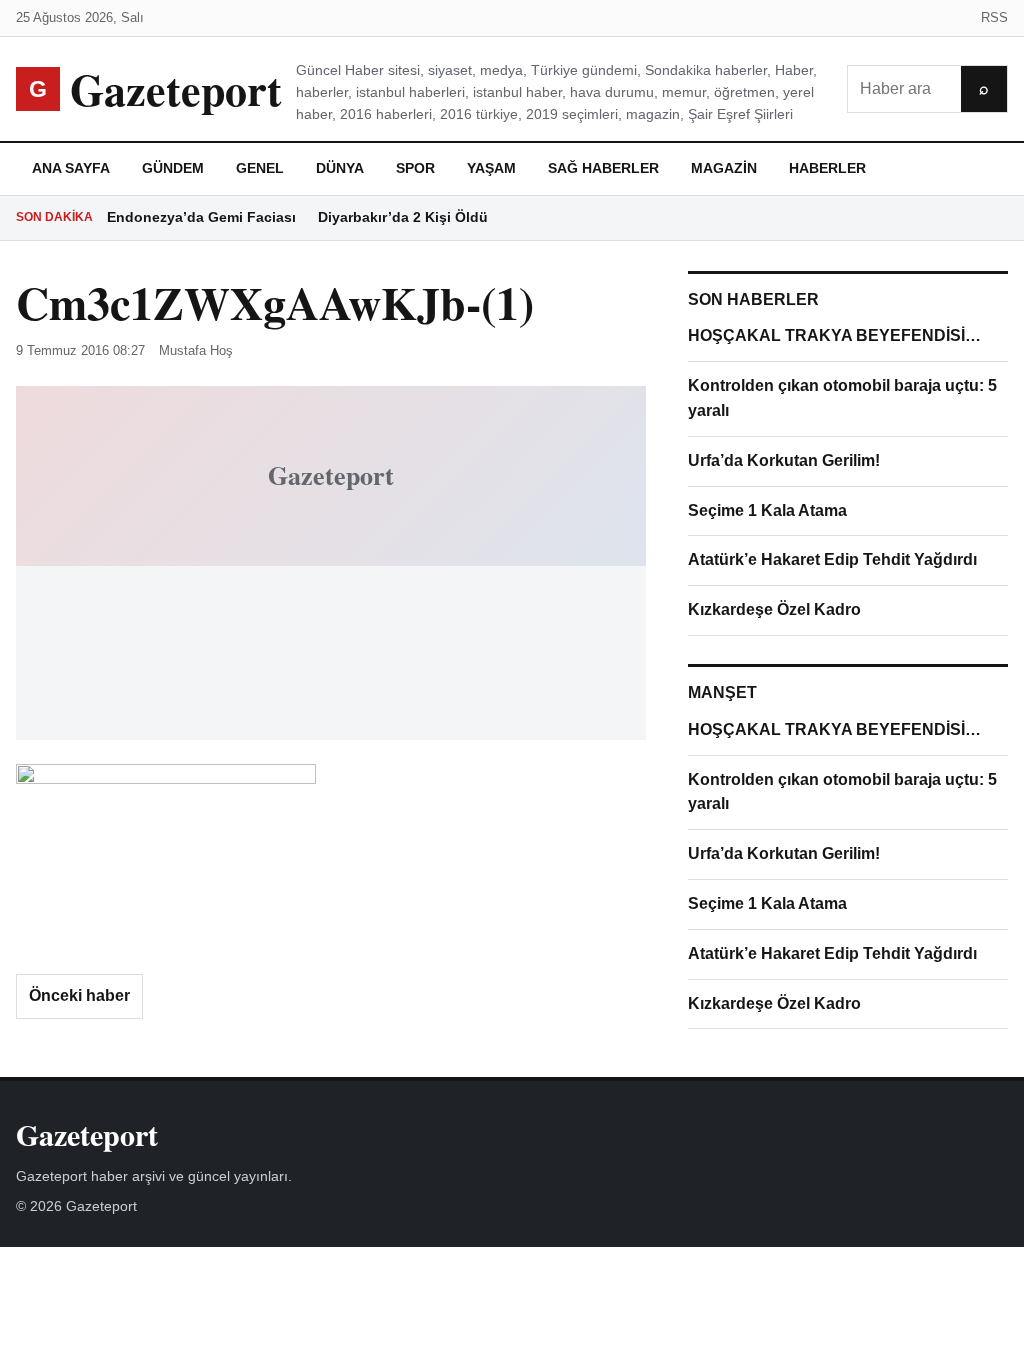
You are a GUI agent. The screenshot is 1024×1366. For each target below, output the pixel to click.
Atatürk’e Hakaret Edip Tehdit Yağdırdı (832, 559)
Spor (415, 168)
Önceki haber (79, 995)
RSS (994, 17)
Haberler (827, 168)
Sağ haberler (603, 168)
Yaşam (491, 168)
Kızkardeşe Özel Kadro (774, 609)
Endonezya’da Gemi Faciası (201, 217)
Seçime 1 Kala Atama (767, 510)
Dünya (340, 168)
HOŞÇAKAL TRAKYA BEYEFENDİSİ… (834, 335)
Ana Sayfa (71, 168)
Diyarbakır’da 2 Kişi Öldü (403, 217)
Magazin (724, 168)
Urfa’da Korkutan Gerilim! (784, 460)
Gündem (173, 168)
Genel (260, 168)
